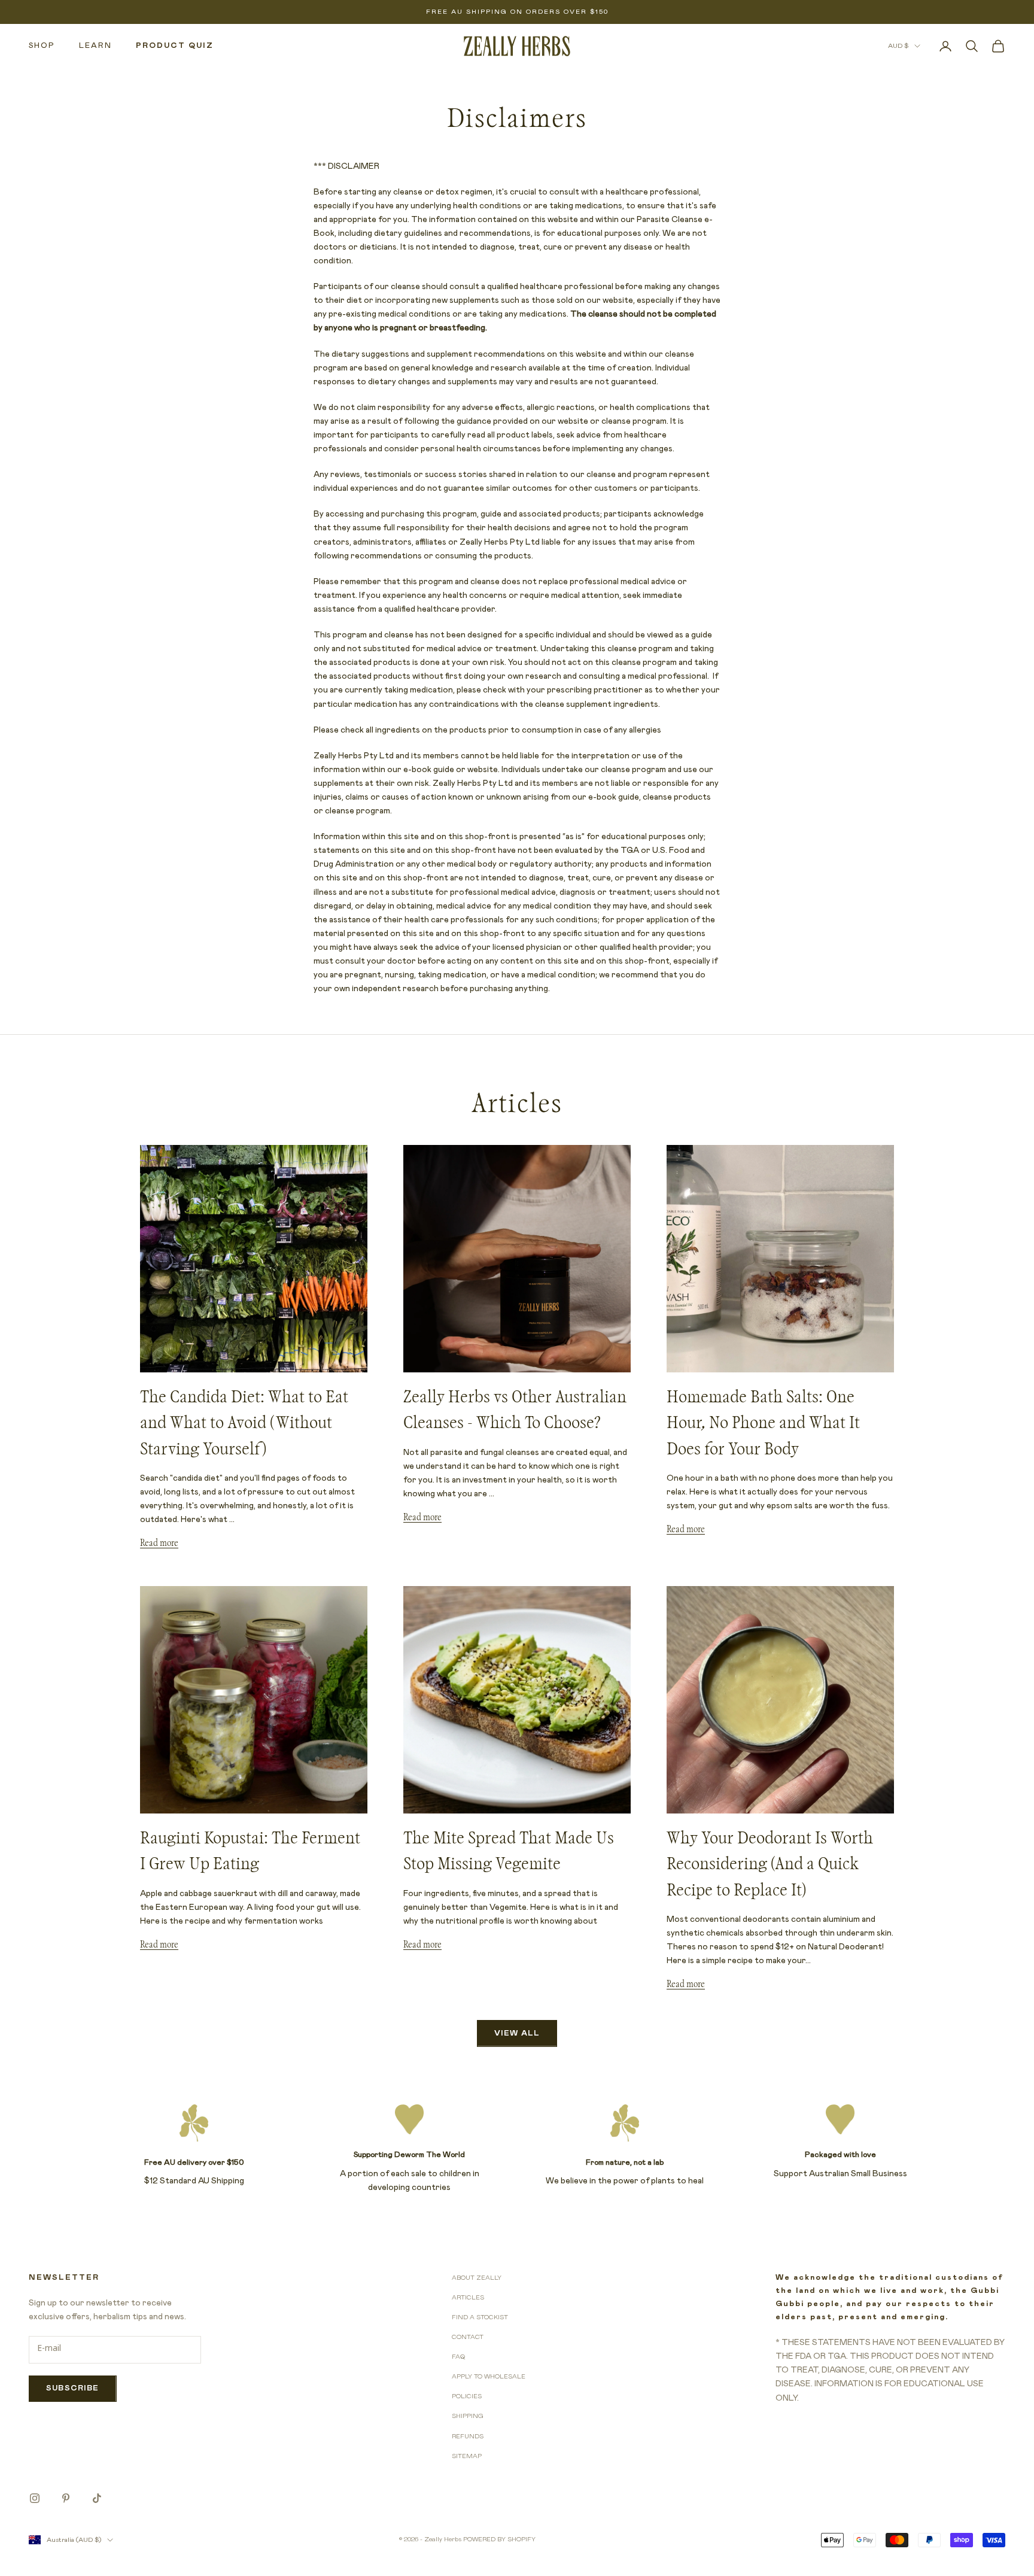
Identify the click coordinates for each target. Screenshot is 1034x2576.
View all (517, 2033)
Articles (468, 2298)
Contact (468, 2337)
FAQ (458, 2357)
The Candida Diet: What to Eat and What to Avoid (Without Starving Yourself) (244, 1423)
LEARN (95, 46)
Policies (467, 2396)
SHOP (42, 46)
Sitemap (467, 2456)
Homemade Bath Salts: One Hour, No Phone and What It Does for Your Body (763, 1423)
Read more (159, 1543)
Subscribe (73, 2388)
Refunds (468, 2437)
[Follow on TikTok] (97, 2498)
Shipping (468, 2416)
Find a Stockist (480, 2317)
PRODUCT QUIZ (175, 46)
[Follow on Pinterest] (66, 2498)
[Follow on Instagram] (35, 2498)
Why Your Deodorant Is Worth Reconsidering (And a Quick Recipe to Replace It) (770, 1864)
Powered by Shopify (499, 2539)
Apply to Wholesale (489, 2377)
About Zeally (477, 2278)
